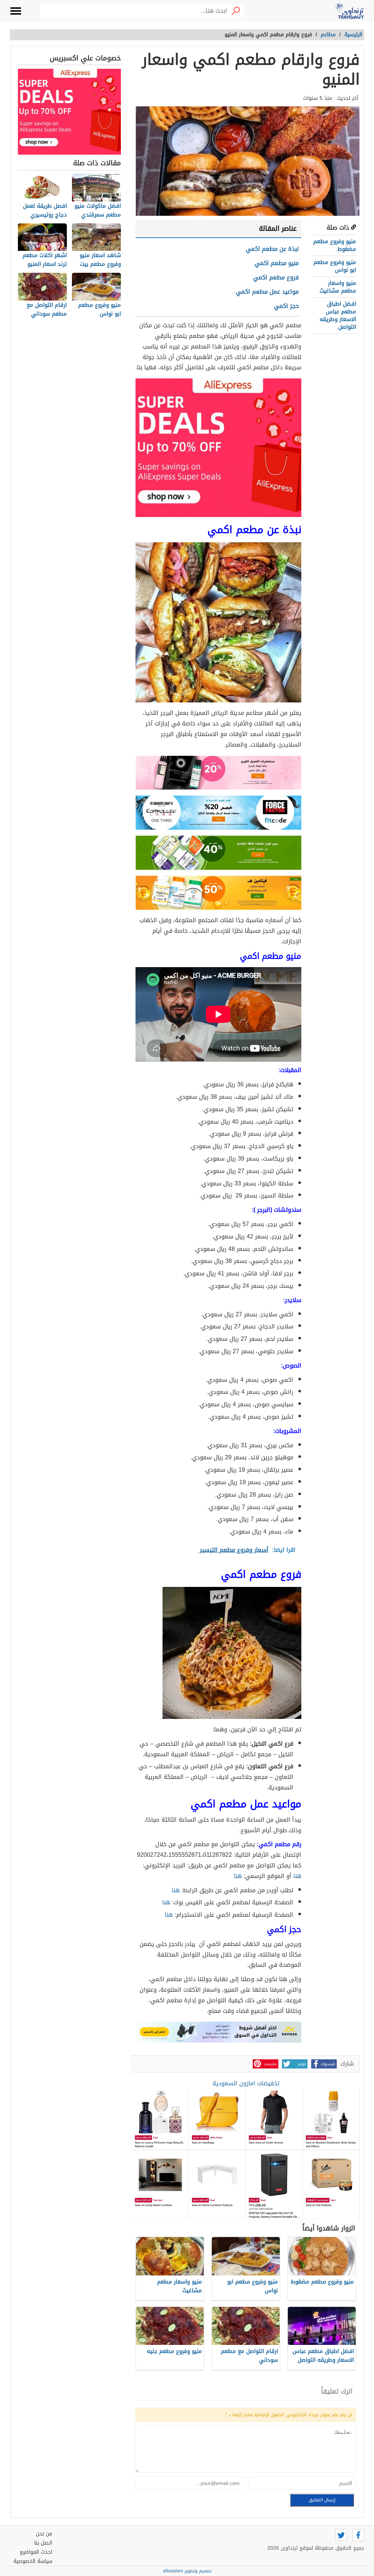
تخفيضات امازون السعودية (246, 2083)
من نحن (44, 2534)
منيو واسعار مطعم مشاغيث (338, 287)
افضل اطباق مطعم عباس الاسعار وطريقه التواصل (338, 315)
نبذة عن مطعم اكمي (272, 249)
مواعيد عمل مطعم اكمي (267, 292)
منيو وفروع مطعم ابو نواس (335, 266)
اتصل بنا (43, 2543)
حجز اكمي (286, 306)
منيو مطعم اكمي (277, 263)
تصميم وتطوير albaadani (187, 2571)
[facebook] (358, 2535)
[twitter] (341, 2535)
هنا (297, 1876)
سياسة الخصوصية (33, 2561)
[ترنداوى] (350, 11)
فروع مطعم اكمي (276, 277)
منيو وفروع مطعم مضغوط (335, 245)
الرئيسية (353, 35)
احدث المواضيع (36, 2552)
